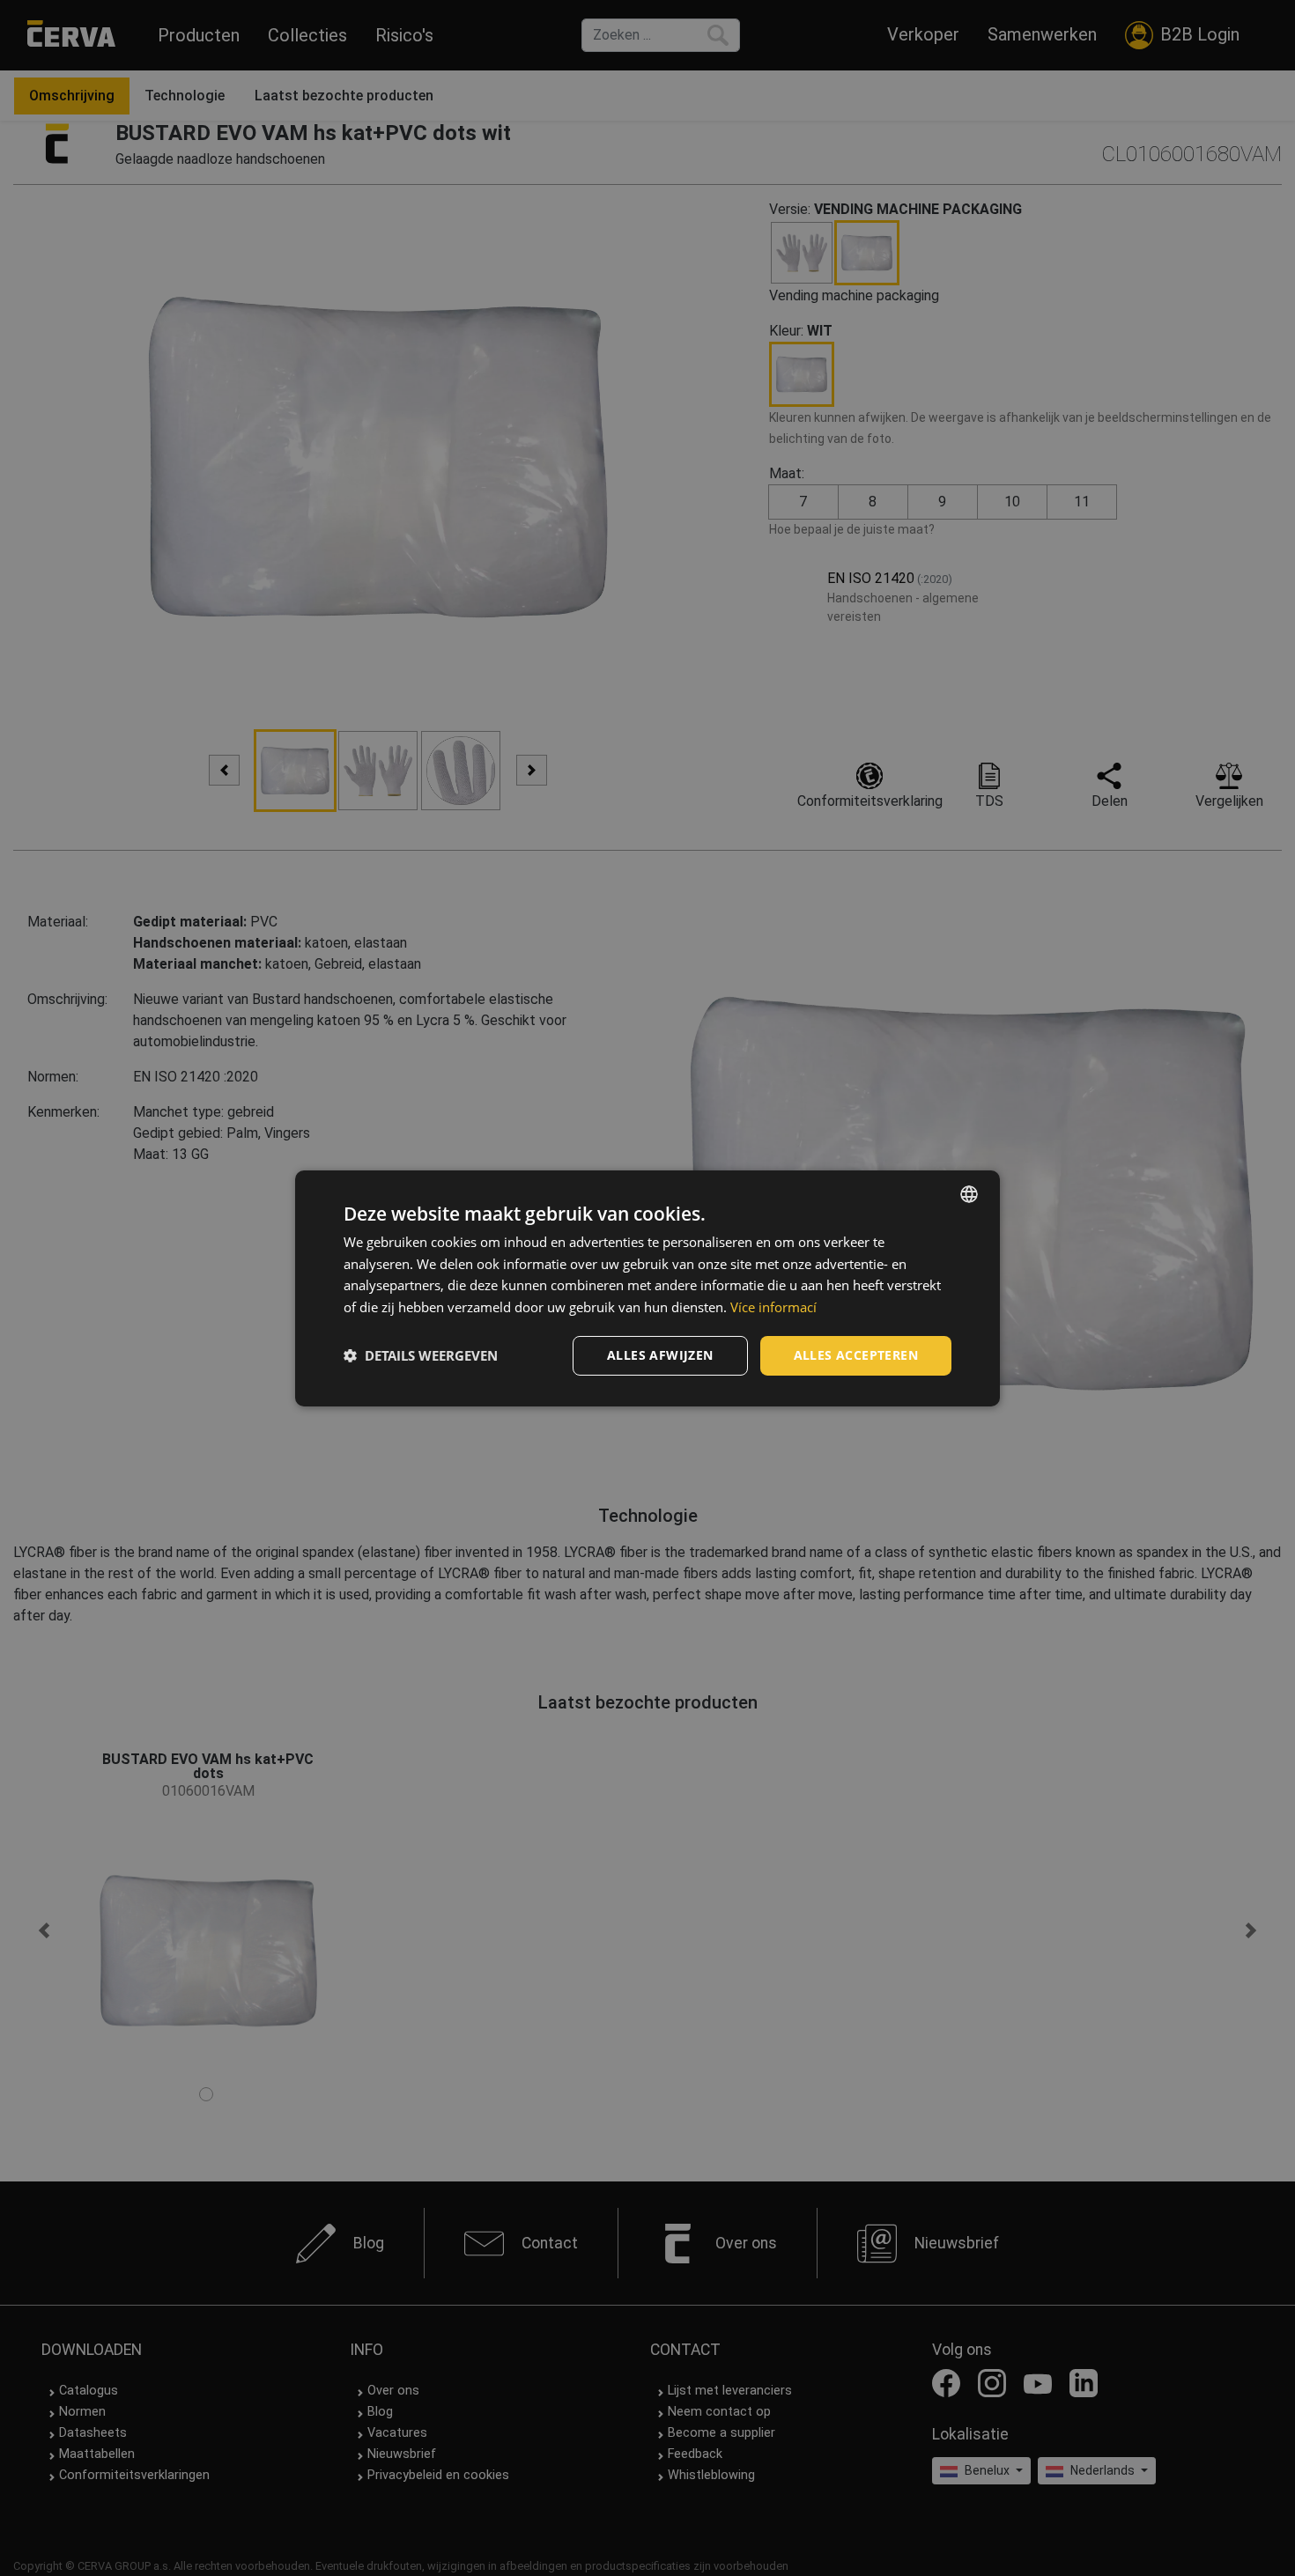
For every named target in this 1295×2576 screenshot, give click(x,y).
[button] (421, 1355)
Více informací (773, 1307)
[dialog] (647, 1288)
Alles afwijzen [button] (660, 1355)
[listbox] (969, 1193)
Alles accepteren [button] (856, 1355)
